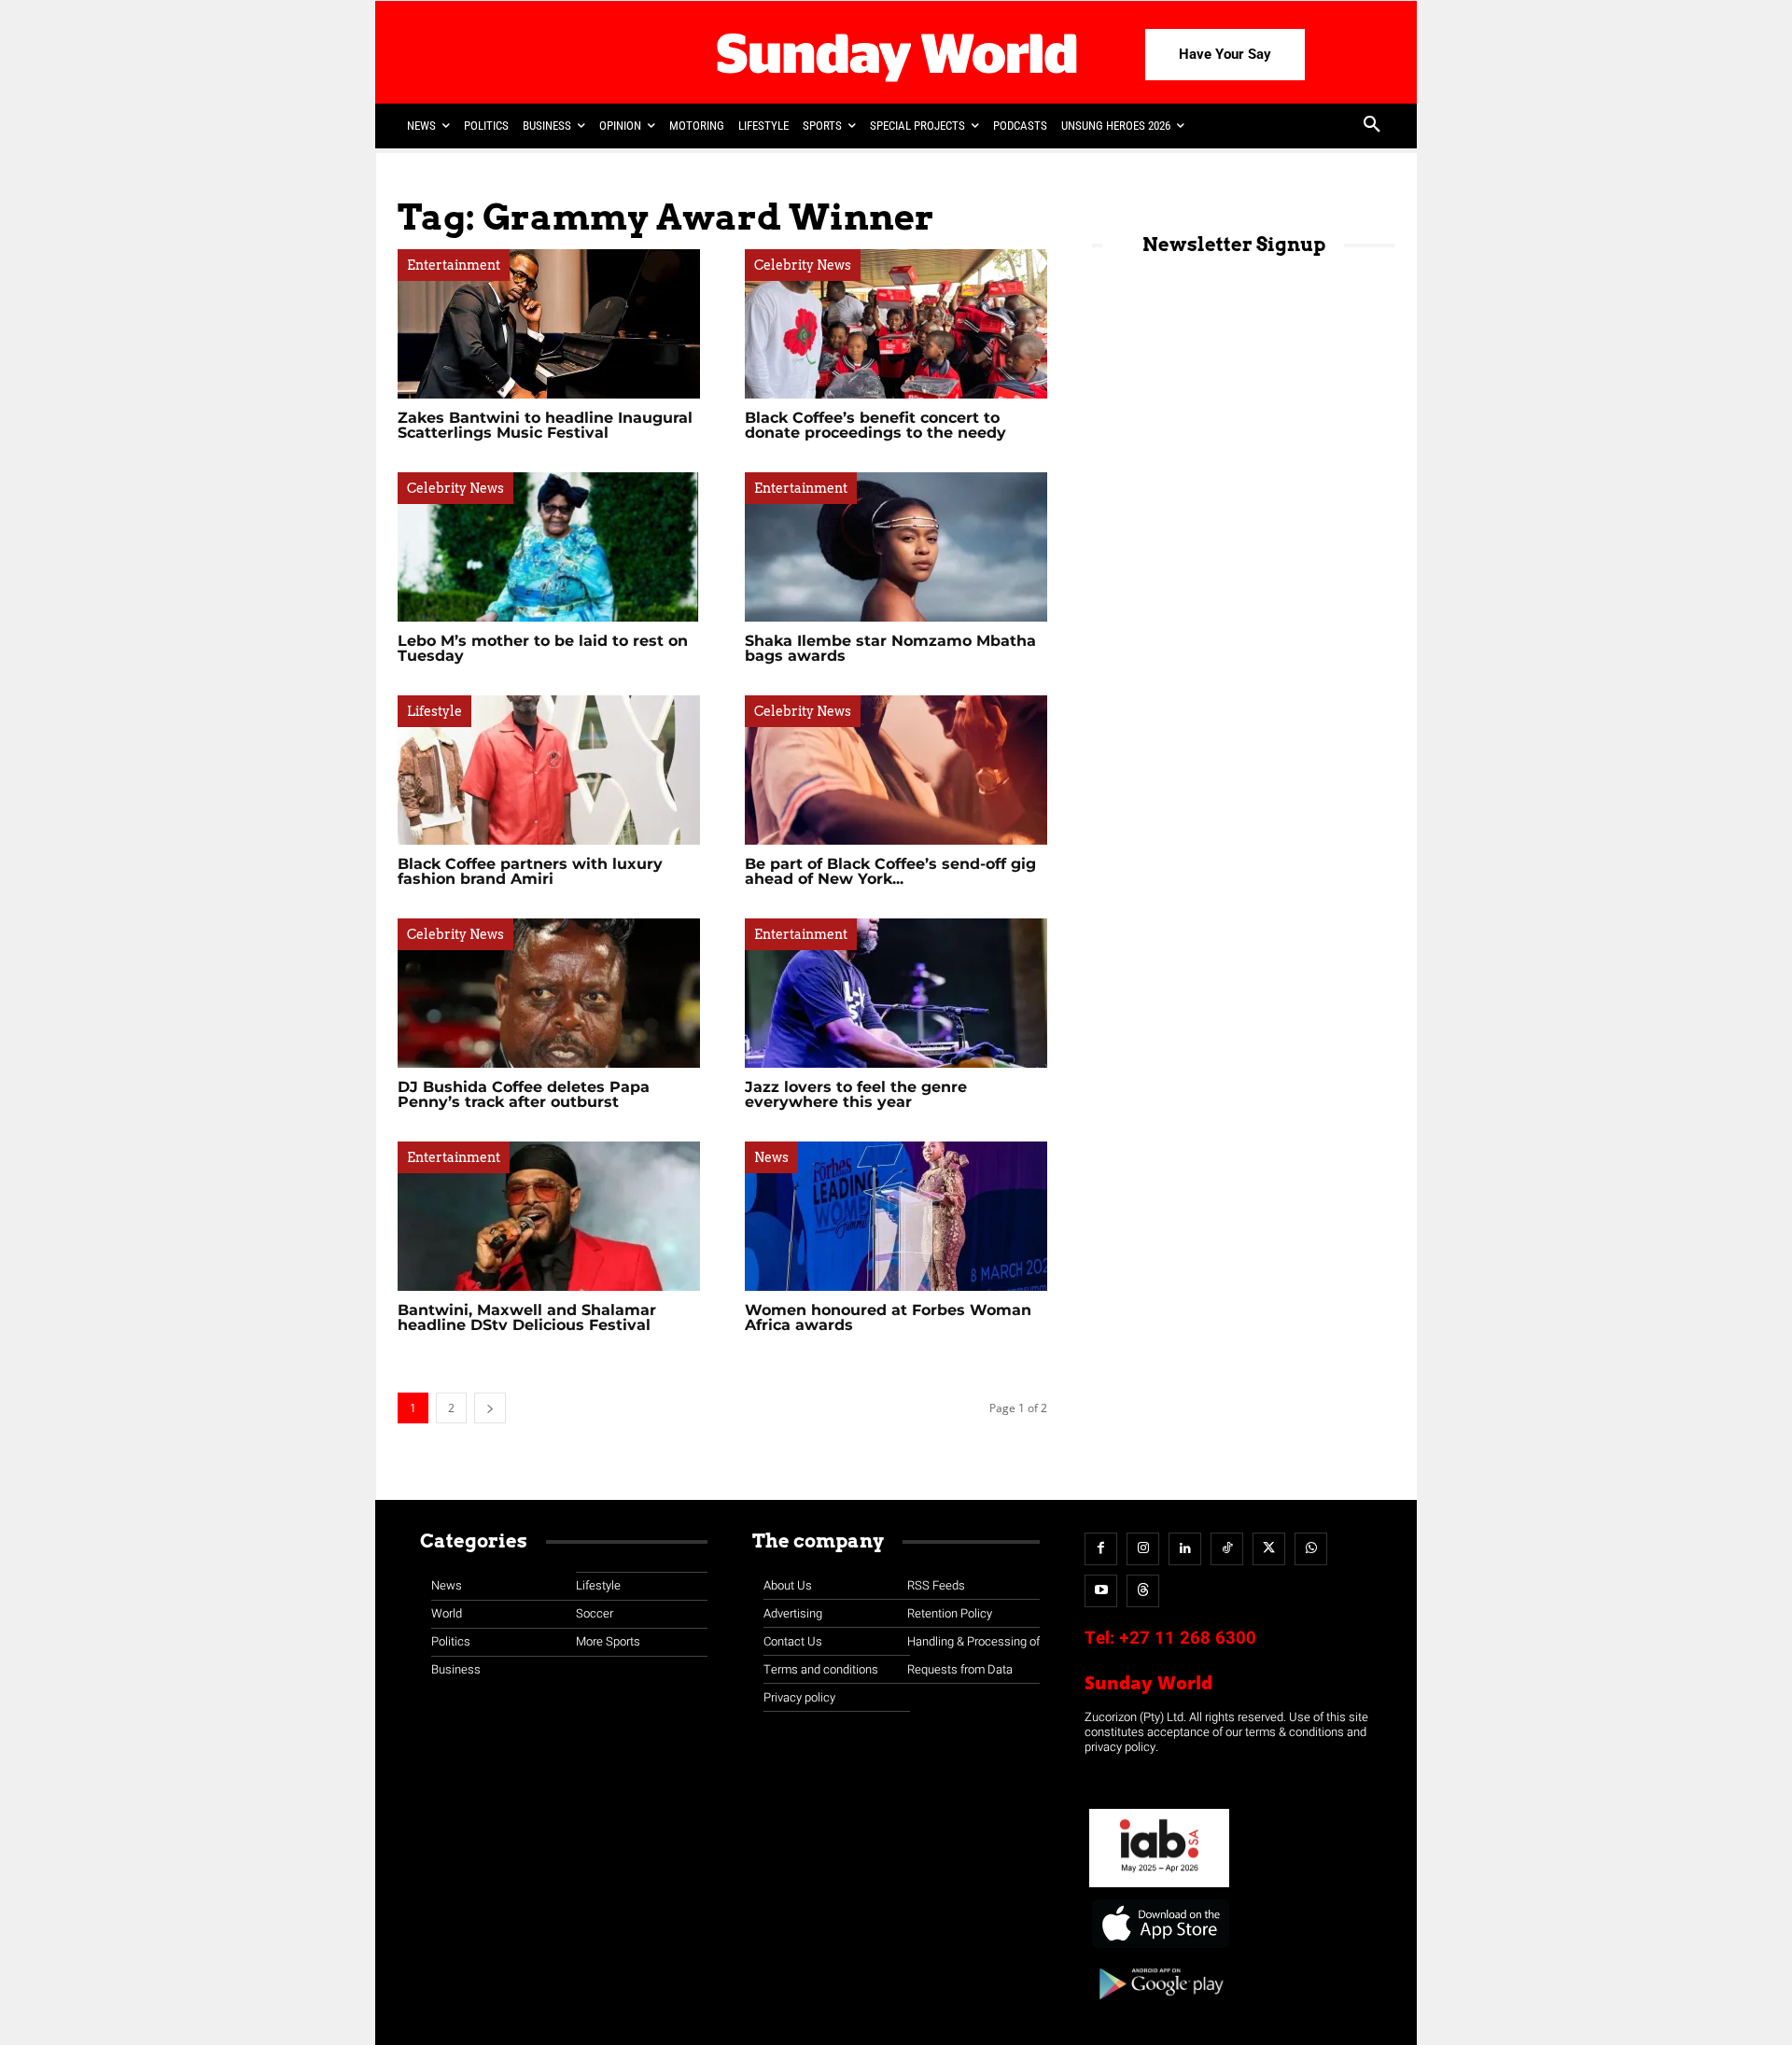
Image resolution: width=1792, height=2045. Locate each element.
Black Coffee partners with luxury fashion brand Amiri (530, 871)
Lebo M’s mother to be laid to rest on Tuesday (543, 648)
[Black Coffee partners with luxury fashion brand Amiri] (549, 770)
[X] (1269, 1549)
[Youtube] (1101, 1591)
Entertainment (454, 265)
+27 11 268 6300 (1188, 1638)
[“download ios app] (1159, 1948)
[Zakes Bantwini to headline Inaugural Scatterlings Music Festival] (549, 324)
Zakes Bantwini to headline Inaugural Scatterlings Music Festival (545, 425)
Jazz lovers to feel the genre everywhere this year (856, 1094)
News (771, 1157)
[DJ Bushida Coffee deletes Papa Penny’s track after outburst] (549, 993)
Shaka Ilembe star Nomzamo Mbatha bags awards (890, 648)
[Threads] (1143, 1591)
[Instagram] (1143, 1549)
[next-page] (490, 1408)
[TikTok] (1227, 1549)
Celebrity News (803, 265)
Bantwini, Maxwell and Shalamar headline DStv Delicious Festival (527, 1317)
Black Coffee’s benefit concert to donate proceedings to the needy (875, 425)
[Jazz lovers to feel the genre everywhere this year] (896, 993)
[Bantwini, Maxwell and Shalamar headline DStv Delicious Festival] (549, 1216)
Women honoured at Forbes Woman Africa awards (888, 1317)
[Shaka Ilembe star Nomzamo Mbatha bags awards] (896, 547)
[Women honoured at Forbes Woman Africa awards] (896, 1216)
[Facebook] (1101, 1549)
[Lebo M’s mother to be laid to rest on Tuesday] (549, 547)
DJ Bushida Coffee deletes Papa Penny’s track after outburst (524, 1094)
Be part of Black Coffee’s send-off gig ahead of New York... (890, 871)
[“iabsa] (1159, 1888)
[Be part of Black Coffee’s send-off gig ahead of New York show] (896, 770)
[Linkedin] (1185, 1549)
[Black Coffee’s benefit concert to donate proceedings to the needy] (896, 324)
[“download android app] (1159, 2006)
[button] (1372, 126)
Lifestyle (434, 711)
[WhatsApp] (1311, 1549)
